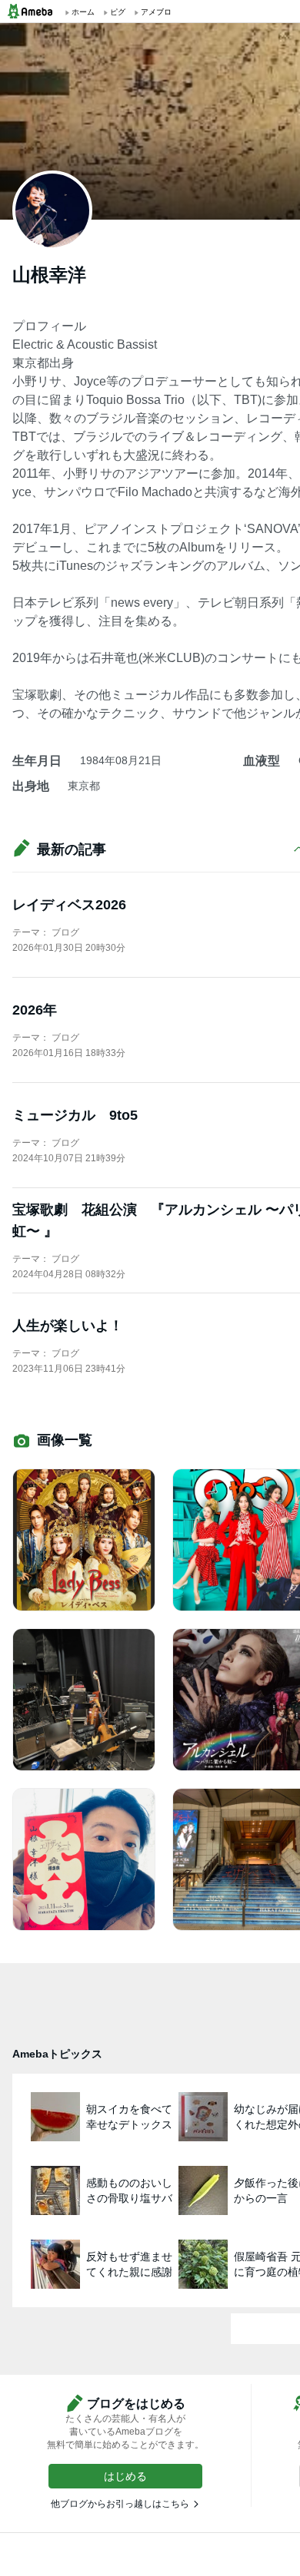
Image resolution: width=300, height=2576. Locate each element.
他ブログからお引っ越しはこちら (120, 2504)
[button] (125, 2476)
